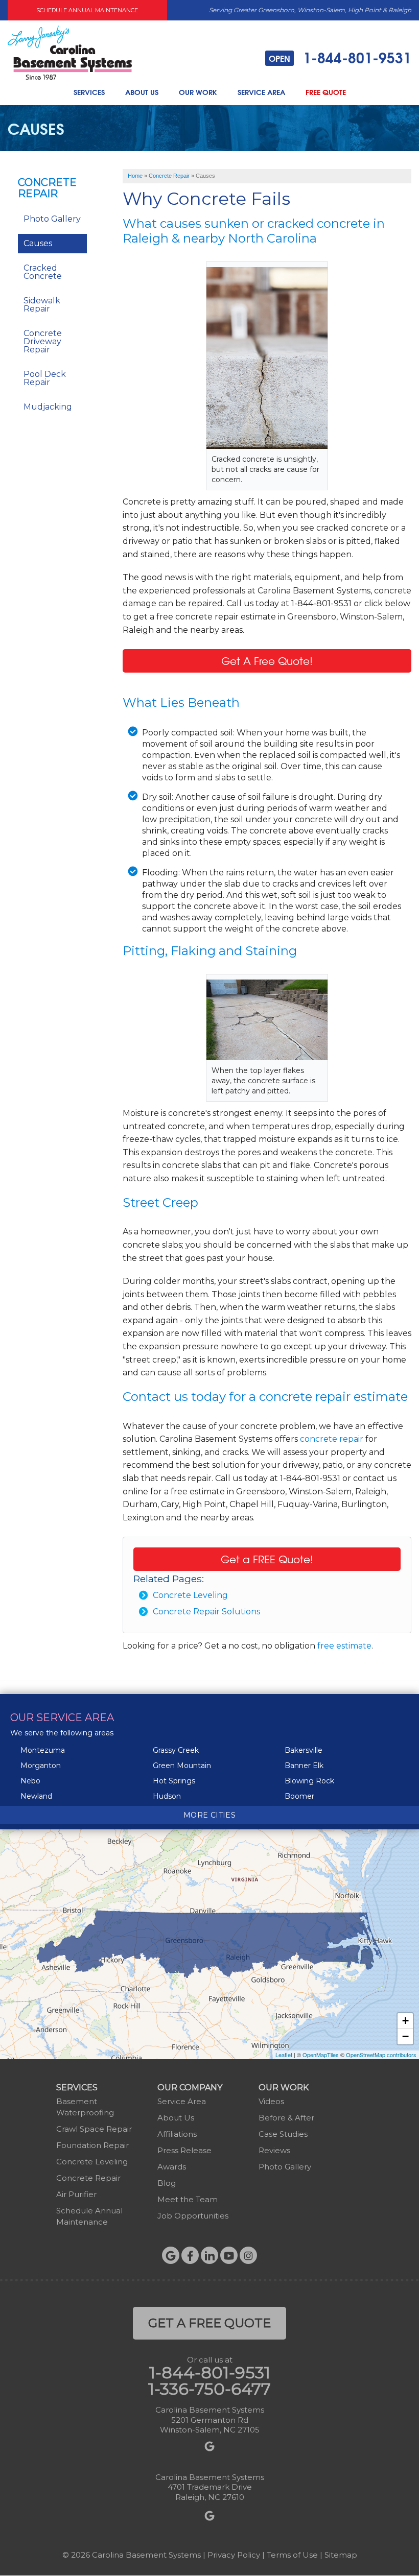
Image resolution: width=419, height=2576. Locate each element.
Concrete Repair (47, 188)
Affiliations (177, 2134)
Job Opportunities (193, 2216)
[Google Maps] (171, 2255)
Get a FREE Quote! (267, 1559)
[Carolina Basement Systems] (70, 52)
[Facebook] (190, 2255)
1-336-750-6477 (209, 2389)
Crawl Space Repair (94, 2129)
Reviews (274, 2150)
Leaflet (284, 2055)
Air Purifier (76, 2194)
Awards (172, 2167)
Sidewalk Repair (42, 305)
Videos (271, 2101)
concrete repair (332, 1439)
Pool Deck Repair (45, 378)
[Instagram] (248, 2255)
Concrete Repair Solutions (206, 1612)
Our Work (198, 92)
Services (89, 92)
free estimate (344, 1646)
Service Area (261, 92)
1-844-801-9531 (340, 58)
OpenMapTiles (321, 2055)
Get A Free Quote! (267, 661)
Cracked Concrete (43, 272)
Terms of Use (292, 2555)
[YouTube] (229, 2255)
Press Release (184, 2150)
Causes (38, 243)
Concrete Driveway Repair (43, 341)
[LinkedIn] (209, 2255)
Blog (167, 2183)
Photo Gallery (52, 219)
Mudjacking (48, 407)
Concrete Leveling (190, 1595)
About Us (142, 92)
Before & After (286, 2118)
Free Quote (326, 92)
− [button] (405, 2036)
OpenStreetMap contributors (381, 2055)
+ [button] (405, 2021)
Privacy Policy (234, 2555)
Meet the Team (188, 2199)
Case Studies (283, 2134)
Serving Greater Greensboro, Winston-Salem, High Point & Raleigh (310, 10)
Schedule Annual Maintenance (87, 10)
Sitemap (341, 2555)
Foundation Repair (92, 2145)
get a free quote (209, 2323)
